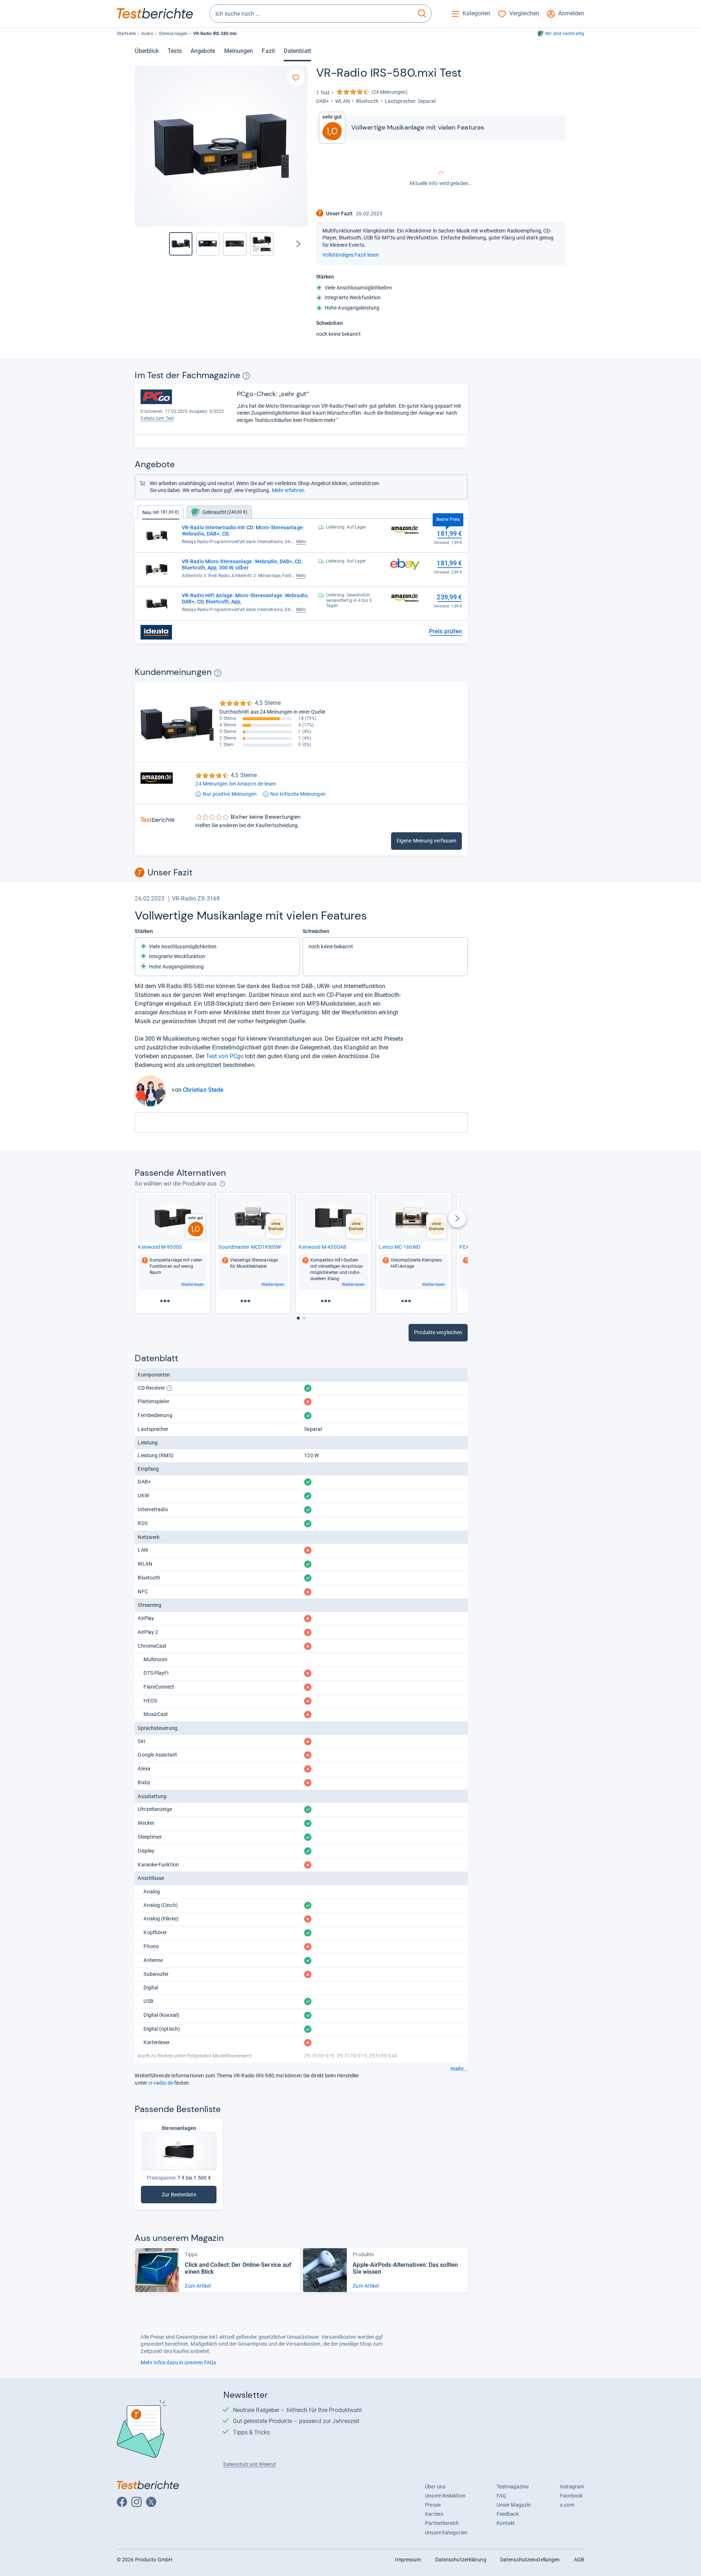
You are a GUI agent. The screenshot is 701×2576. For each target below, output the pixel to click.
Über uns (435, 2487)
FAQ (501, 2496)
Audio (147, 34)
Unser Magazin (514, 2505)
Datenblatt (297, 51)
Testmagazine (513, 2487)
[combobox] (311, 14)
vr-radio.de (161, 2083)
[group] (208, 244)
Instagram (572, 2487)
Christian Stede (203, 1090)
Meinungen (239, 51)
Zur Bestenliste (188, 2196)
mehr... (459, 2069)
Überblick (147, 51)
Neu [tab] (161, 512)
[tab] (219, 512)
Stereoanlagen (173, 34)
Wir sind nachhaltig (565, 34)
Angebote (203, 51)
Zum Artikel (198, 2286)
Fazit (268, 51)
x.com (567, 2505)
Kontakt (506, 2523)
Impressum (408, 2560)
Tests (175, 51)
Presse (433, 2505)
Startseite (126, 34)
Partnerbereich (442, 2523)
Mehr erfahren (288, 490)
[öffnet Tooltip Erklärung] (246, 376)
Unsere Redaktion (445, 2496)
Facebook (571, 2496)
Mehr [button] (301, 542)
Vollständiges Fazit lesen (351, 255)
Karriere (434, 2514)
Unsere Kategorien (446, 2533)
